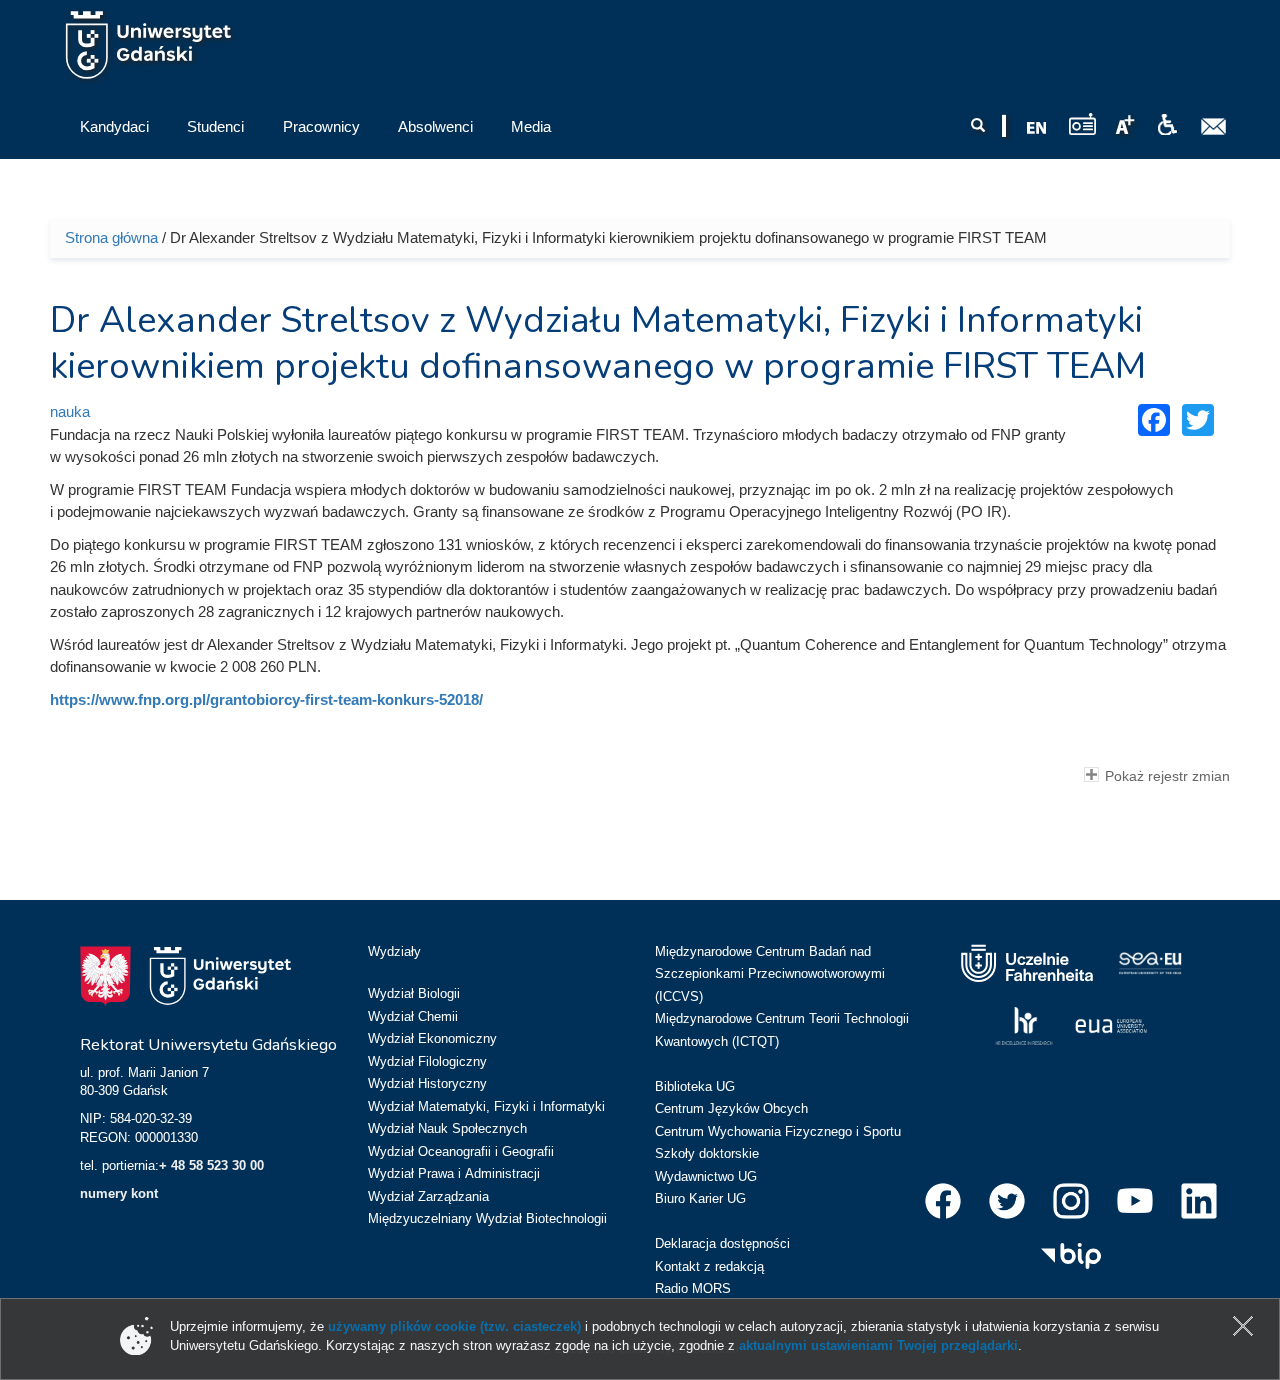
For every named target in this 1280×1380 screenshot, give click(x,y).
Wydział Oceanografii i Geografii (461, 1151)
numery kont (119, 1193)
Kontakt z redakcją (709, 1266)
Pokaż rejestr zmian (1167, 776)
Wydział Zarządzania (428, 1196)
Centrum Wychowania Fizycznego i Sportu (778, 1131)
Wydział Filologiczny (427, 1061)
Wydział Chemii (413, 1016)
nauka (70, 411)
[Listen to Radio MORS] (1082, 123)
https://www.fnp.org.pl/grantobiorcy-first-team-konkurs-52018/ (266, 699)
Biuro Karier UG (700, 1198)
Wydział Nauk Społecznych (447, 1128)
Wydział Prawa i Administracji (454, 1173)
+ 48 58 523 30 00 (211, 1165)
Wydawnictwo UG (706, 1176)
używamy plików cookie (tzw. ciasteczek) (454, 1326)
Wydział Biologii (414, 993)
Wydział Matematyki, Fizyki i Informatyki (486, 1106)
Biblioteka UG (695, 1086)
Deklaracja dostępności (722, 1243)
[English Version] (1037, 128)
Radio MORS (693, 1288)
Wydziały (394, 951)
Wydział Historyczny (427, 1083)
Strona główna (111, 237)
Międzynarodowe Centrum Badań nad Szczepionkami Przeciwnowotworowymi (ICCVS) (770, 974)
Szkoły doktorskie (707, 1153)
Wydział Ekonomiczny (432, 1038)
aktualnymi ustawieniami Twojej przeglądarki (878, 1345)
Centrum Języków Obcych (731, 1108)
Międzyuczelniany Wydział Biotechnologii (487, 1218)
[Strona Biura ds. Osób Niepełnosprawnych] (1167, 125)
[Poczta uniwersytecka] (1214, 127)
